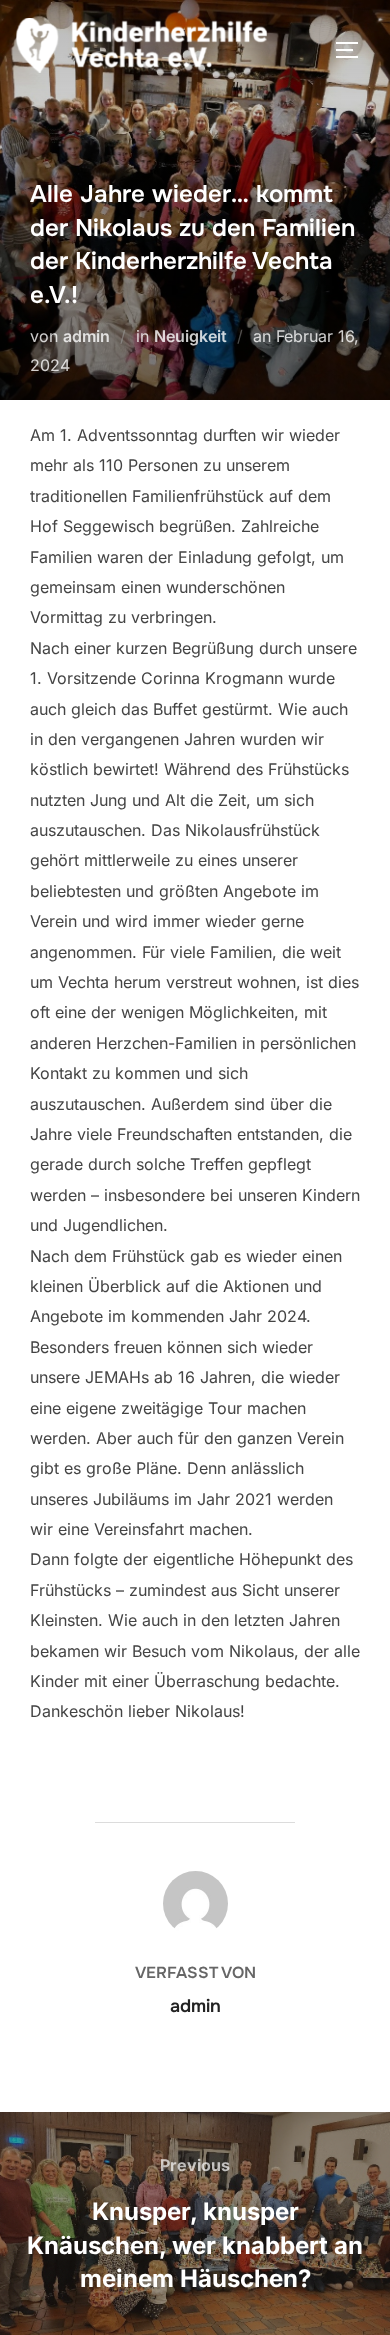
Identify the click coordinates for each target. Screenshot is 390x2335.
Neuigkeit (190, 336)
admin (86, 336)
